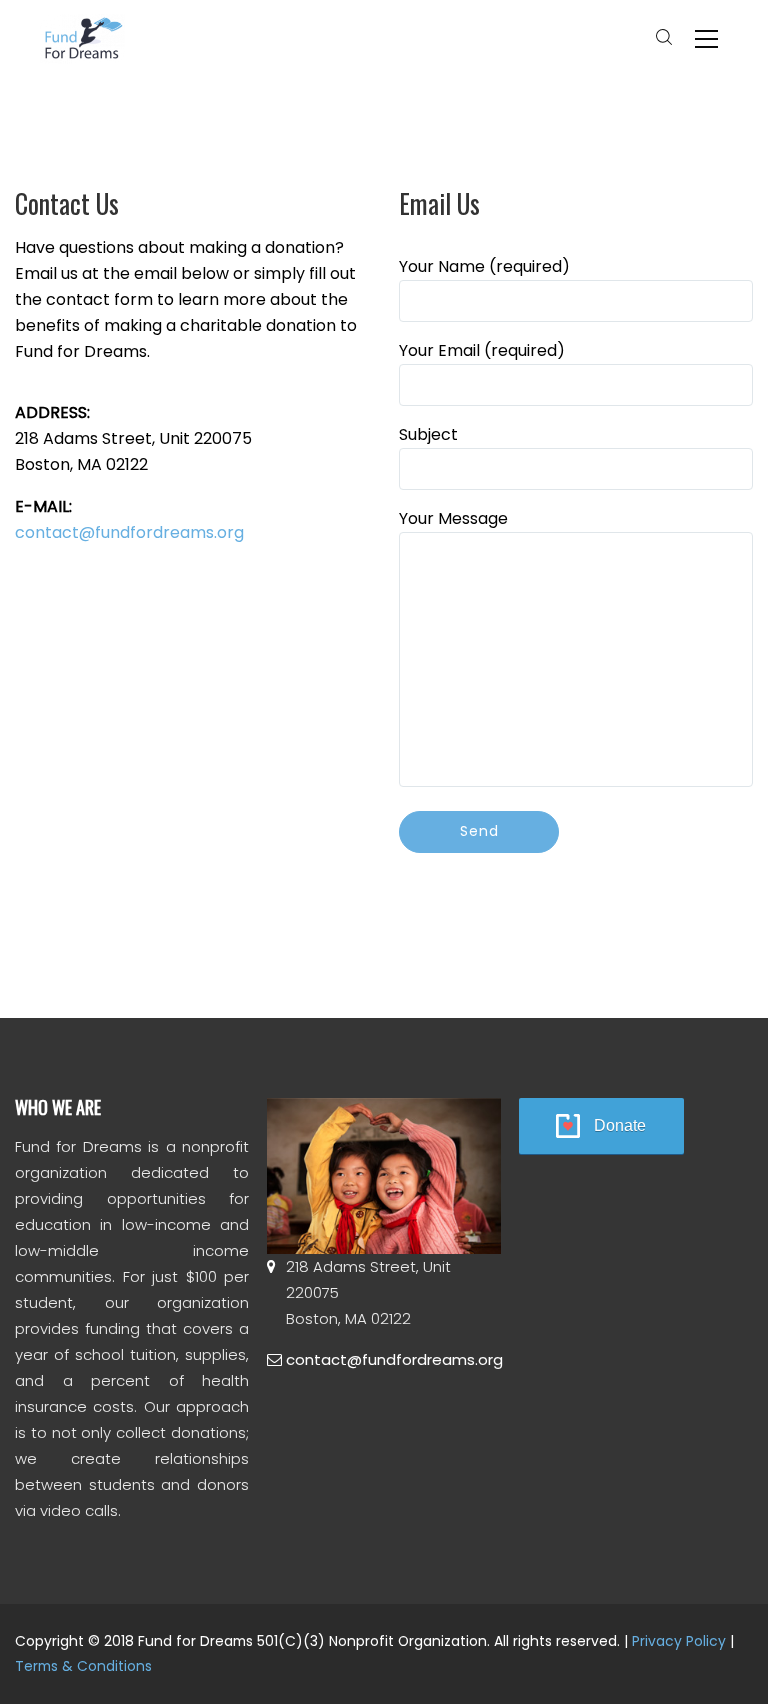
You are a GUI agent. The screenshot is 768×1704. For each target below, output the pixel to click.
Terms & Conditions (83, 1666)
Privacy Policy (679, 1641)
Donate (620, 1125)
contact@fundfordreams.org (129, 532)
